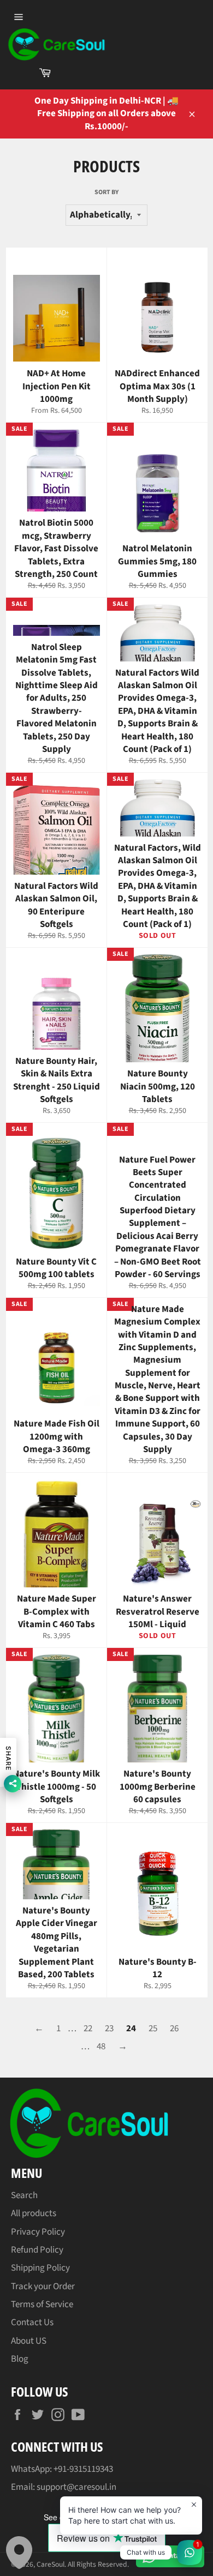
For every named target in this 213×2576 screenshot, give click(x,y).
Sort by (106, 192)
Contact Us (32, 2322)
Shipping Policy (40, 2268)
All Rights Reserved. (98, 2564)
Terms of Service (42, 2304)
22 (88, 2029)
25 (153, 2029)
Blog (20, 2359)
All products (34, 2213)
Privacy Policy (38, 2232)
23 (109, 2029)
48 (101, 2047)
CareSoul (51, 2564)
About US (29, 2341)
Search (24, 2195)
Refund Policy (37, 2250)
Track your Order (43, 2286)
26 (174, 2029)
